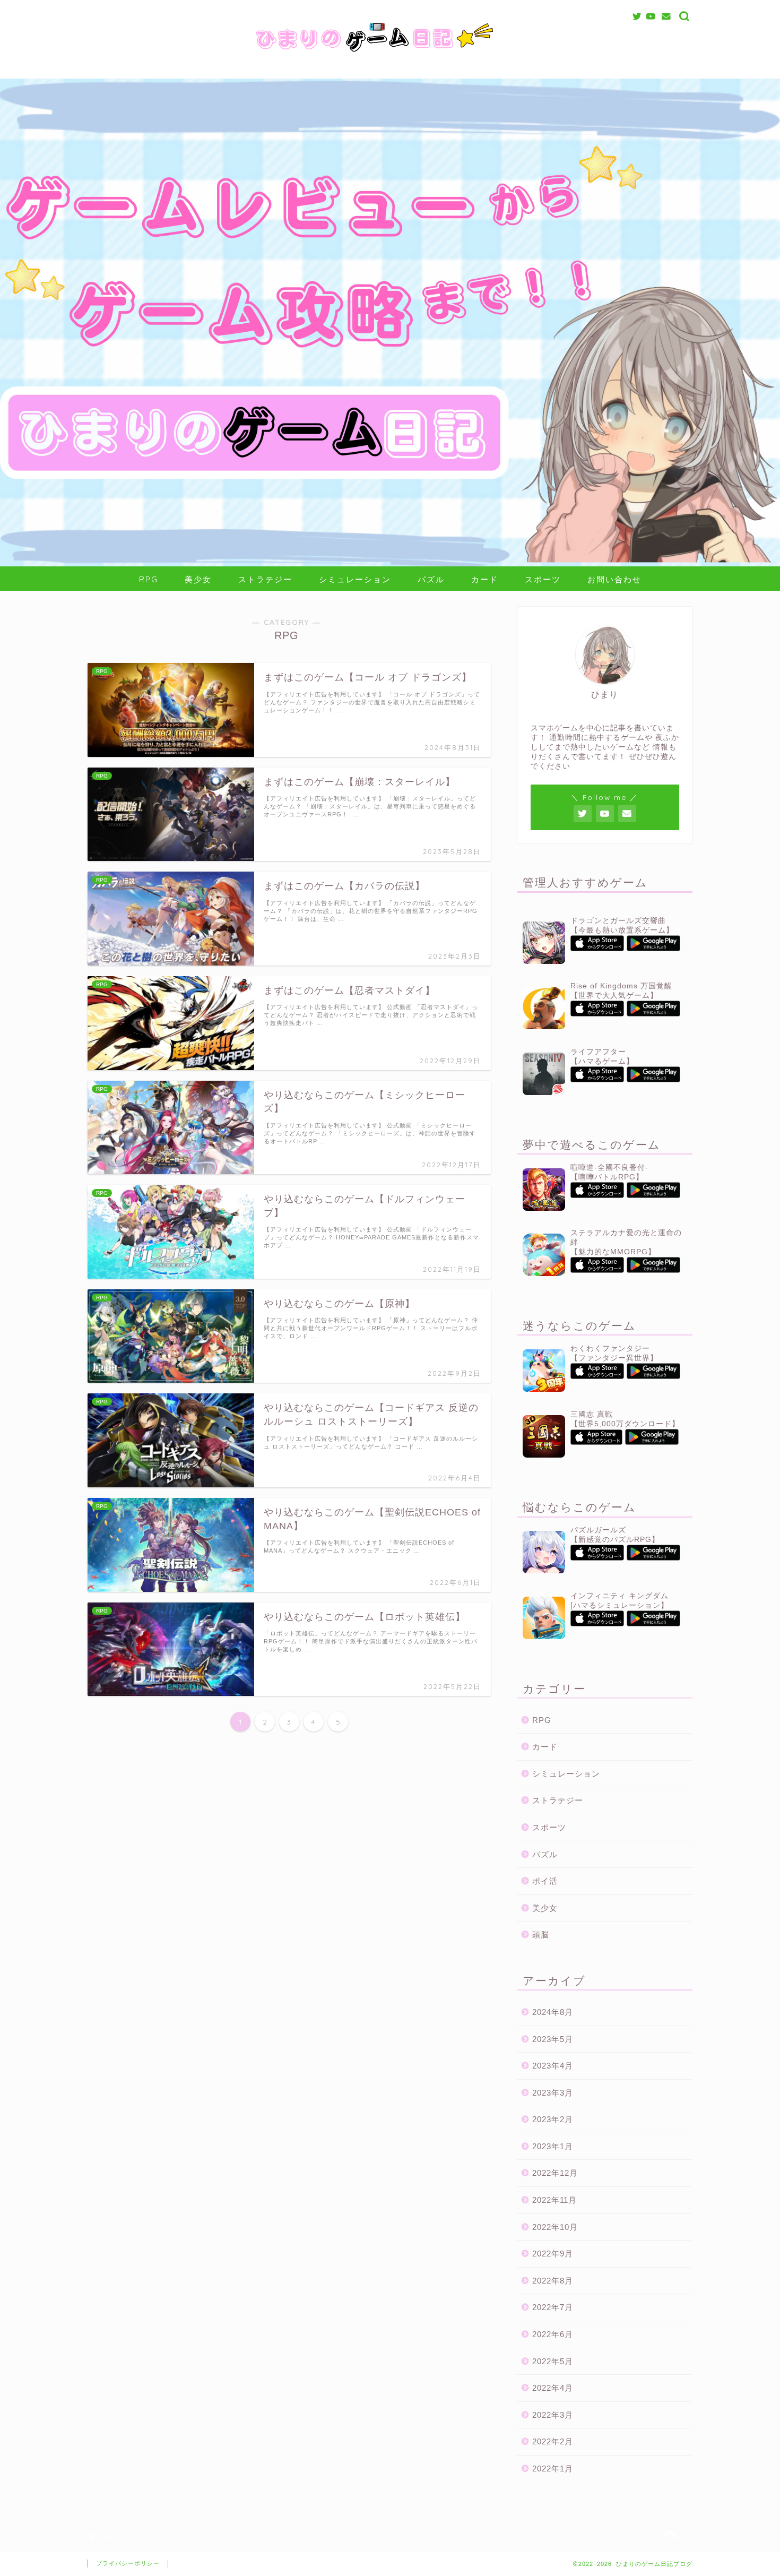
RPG (149, 579)
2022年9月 (553, 2254)
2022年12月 (555, 2173)
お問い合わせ (614, 579)
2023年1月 (553, 2146)
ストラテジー (265, 579)
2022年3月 (553, 2415)
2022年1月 (553, 2469)
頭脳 (541, 1935)
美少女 (198, 579)
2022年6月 (553, 2334)
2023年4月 (553, 2066)
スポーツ (543, 579)
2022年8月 (553, 2281)
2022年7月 (553, 2307)
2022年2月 (553, 2441)
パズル (431, 579)
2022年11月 (554, 2200)
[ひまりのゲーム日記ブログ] (390, 55)
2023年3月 (553, 2093)
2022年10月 (555, 2227)
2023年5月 (553, 2039)
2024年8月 (553, 2012)
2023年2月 (553, 2119)
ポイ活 (545, 1881)
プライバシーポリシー (128, 2563)
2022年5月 (553, 2361)
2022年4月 (553, 2388)
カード (485, 579)
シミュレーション (355, 579)
